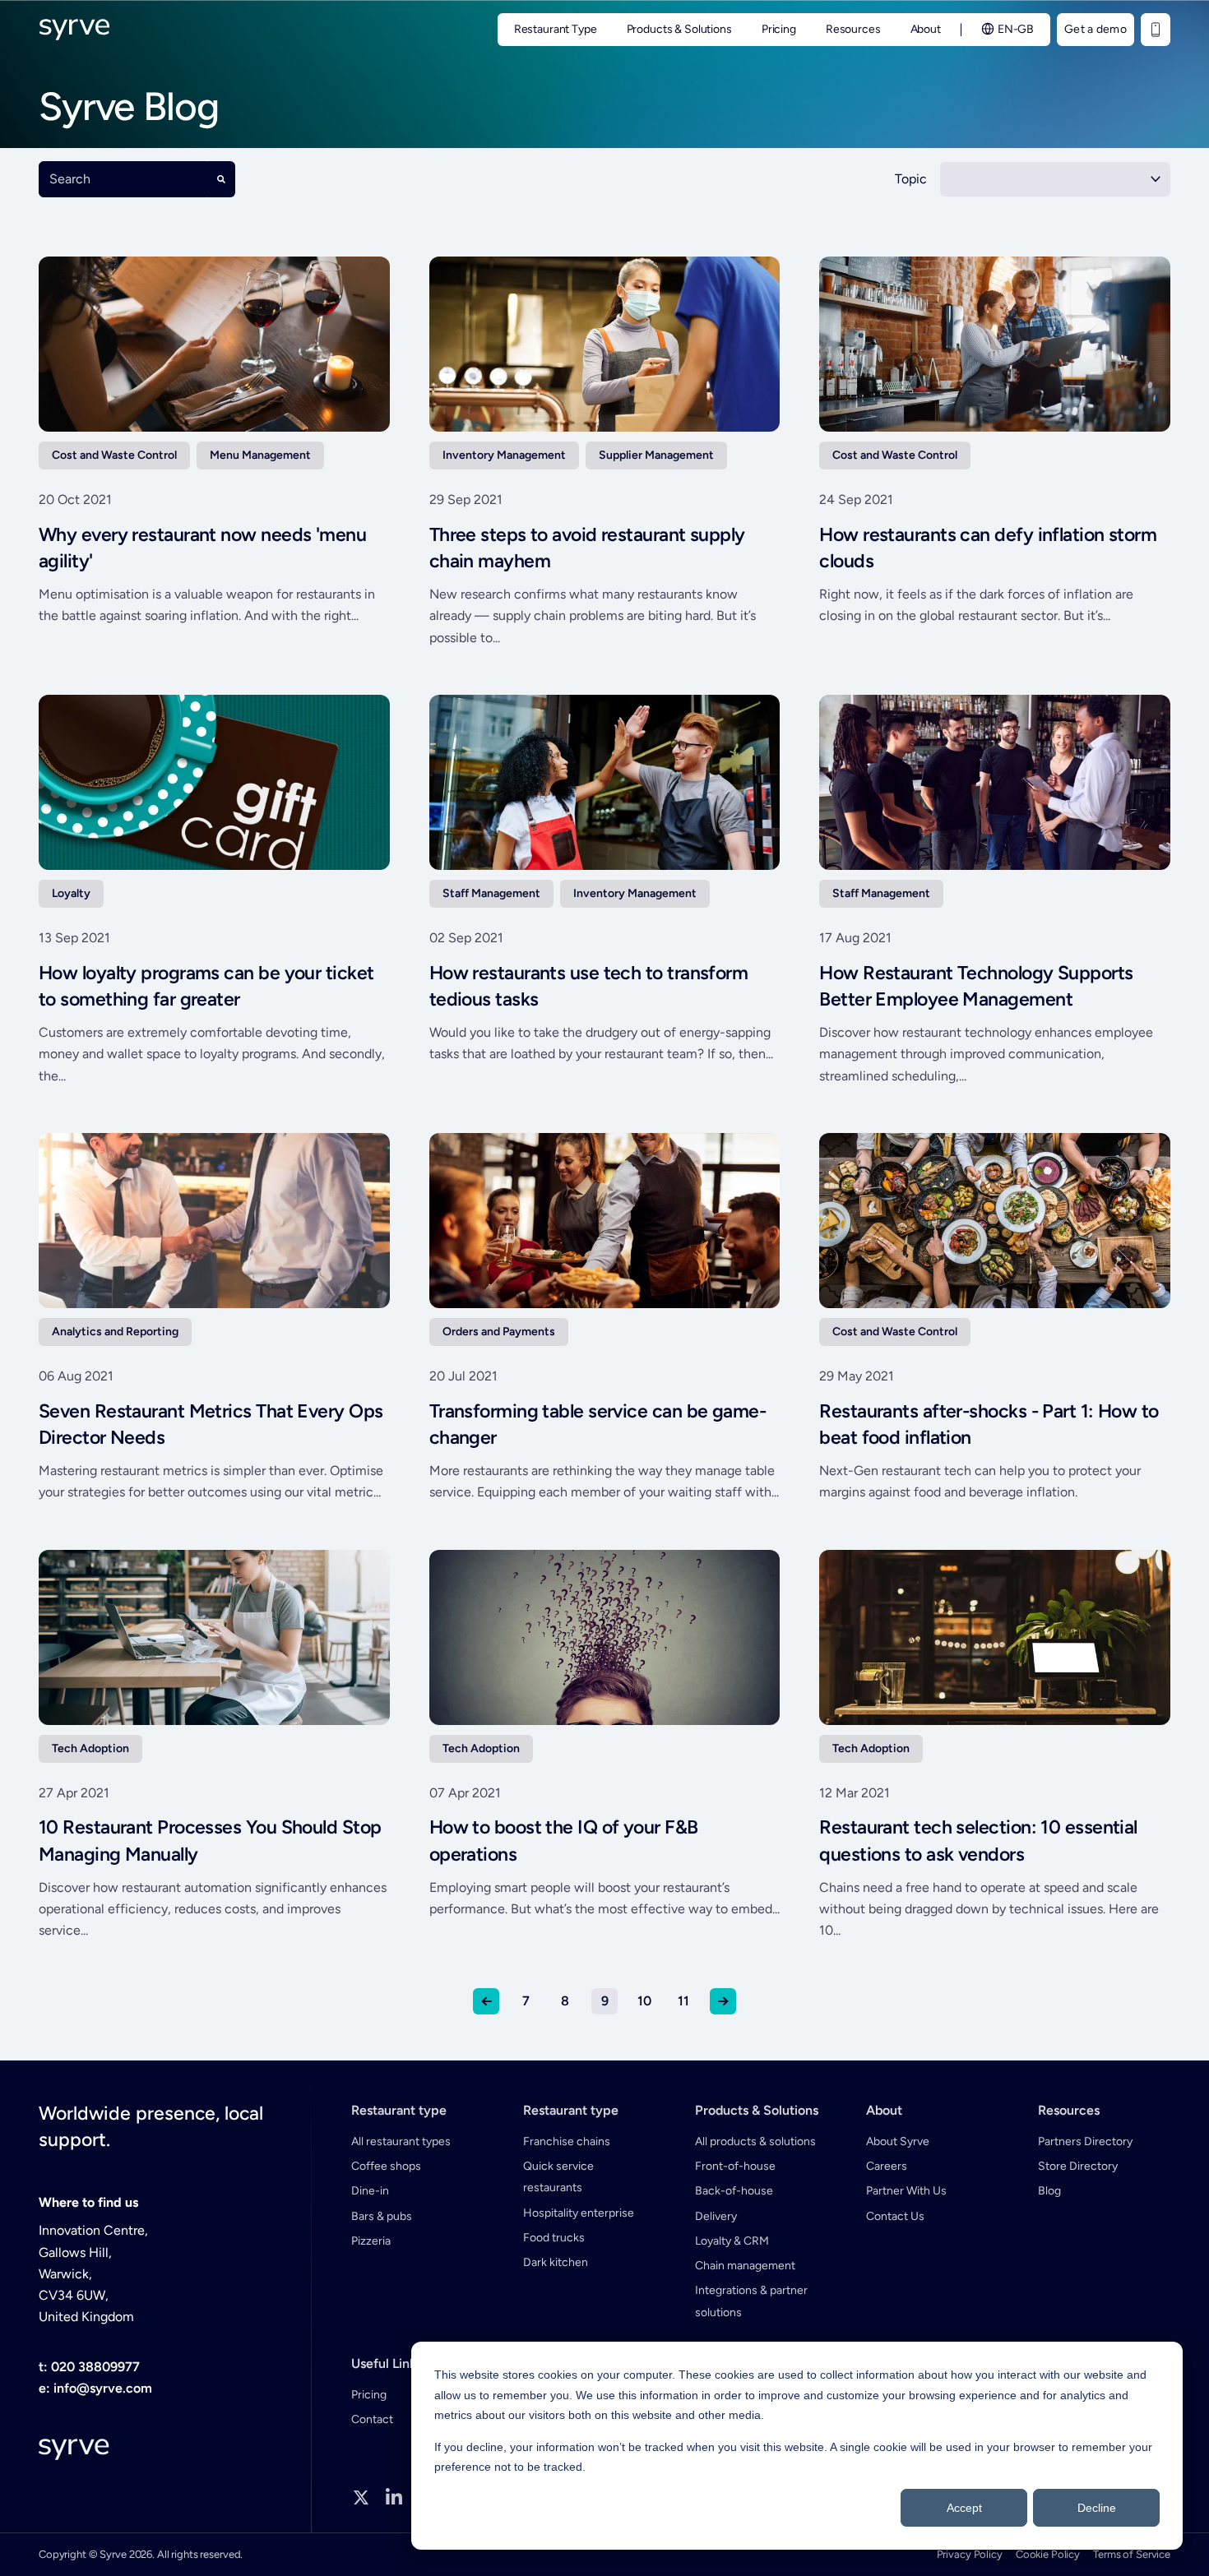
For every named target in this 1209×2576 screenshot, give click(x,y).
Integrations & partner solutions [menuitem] (751, 2301)
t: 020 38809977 (89, 2367)
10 (644, 2001)
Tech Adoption (90, 1748)
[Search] (221, 179)
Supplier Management (656, 455)
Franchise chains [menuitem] (567, 2141)
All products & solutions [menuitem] (755, 2141)
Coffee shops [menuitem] (386, 2166)
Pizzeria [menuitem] (371, 2241)
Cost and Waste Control (114, 455)
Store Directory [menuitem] (1078, 2166)
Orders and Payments (499, 1332)
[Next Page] (723, 2001)
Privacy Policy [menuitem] (970, 2554)
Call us (1156, 30)
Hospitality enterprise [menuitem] (579, 2213)
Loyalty (71, 893)
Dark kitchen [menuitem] (556, 2262)
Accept (964, 2508)
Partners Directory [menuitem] (1085, 2141)
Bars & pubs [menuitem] (382, 2216)
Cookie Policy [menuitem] (1048, 2554)
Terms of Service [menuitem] (1132, 2554)
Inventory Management (504, 455)
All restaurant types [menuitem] (401, 2141)
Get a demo (1096, 29)
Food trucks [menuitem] (554, 2238)
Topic (911, 179)
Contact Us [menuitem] (895, 2216)
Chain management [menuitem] (745, 2266)
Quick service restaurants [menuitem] (558, 2177)
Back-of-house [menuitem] (734, 2191)
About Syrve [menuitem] (898, 2141)
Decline (1097, 2508)
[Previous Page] (486, 2001)
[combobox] (123, 179)
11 (683, 2001)
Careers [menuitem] (887, 2166)
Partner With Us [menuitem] (906, 2191)
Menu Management (260, 455)
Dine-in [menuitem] (370, 2191)
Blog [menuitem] (1049, 2191)
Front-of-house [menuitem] (735, 2166)
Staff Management (491, 893)
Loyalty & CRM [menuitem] (732, 2241)
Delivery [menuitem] (716, 2216)
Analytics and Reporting (115, 1332)
